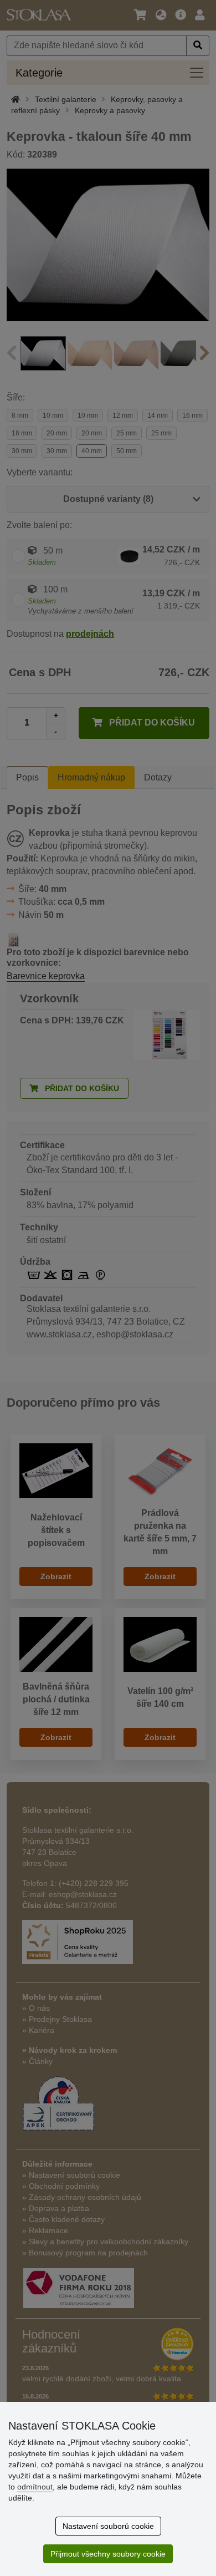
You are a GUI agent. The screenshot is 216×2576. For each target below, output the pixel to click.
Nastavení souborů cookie (108, 2526)
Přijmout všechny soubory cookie (108, 2554)
